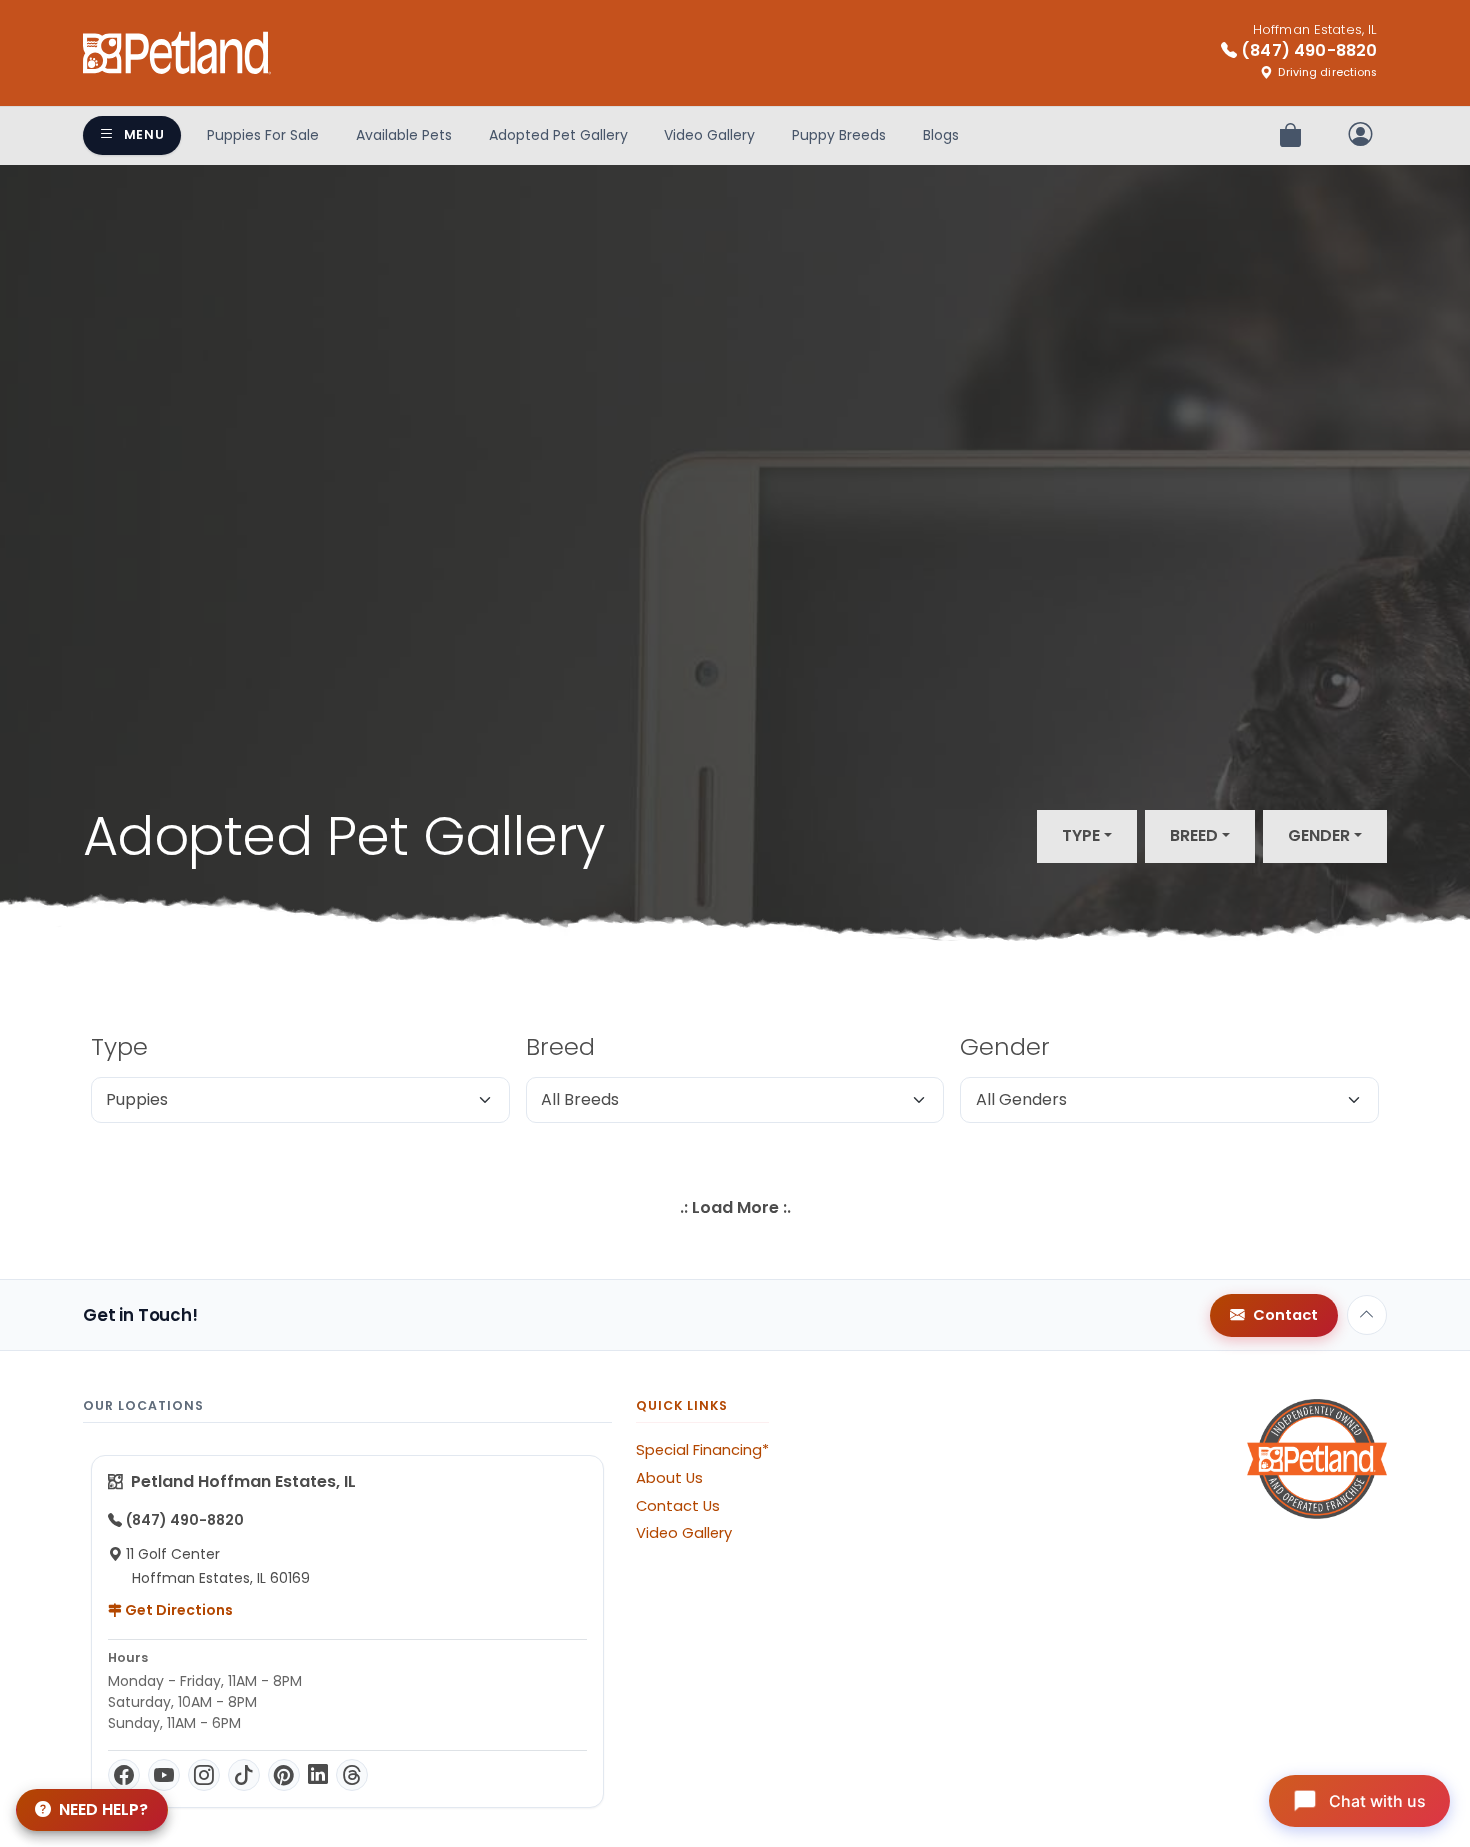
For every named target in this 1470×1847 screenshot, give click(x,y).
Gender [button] (1319, 835)
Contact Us (678, 1506)
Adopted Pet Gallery (558, 135)
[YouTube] (164, 1775)
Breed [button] (1194, 835)
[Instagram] (204, 1775)
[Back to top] (1367, 1315)
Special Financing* (702, 1450)
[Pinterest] (284, 1775)
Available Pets (404, 135)
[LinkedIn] (318, 1775)
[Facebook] (124, 1775)
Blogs (941, 135)
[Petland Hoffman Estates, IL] (177, 53)
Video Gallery (709, 135)
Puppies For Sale (263, 135)
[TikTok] (244, 1775)
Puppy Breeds (839, 135)
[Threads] (352, 1775)
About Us (669, 1478)
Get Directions (177, 1610)
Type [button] (1081, 835)
